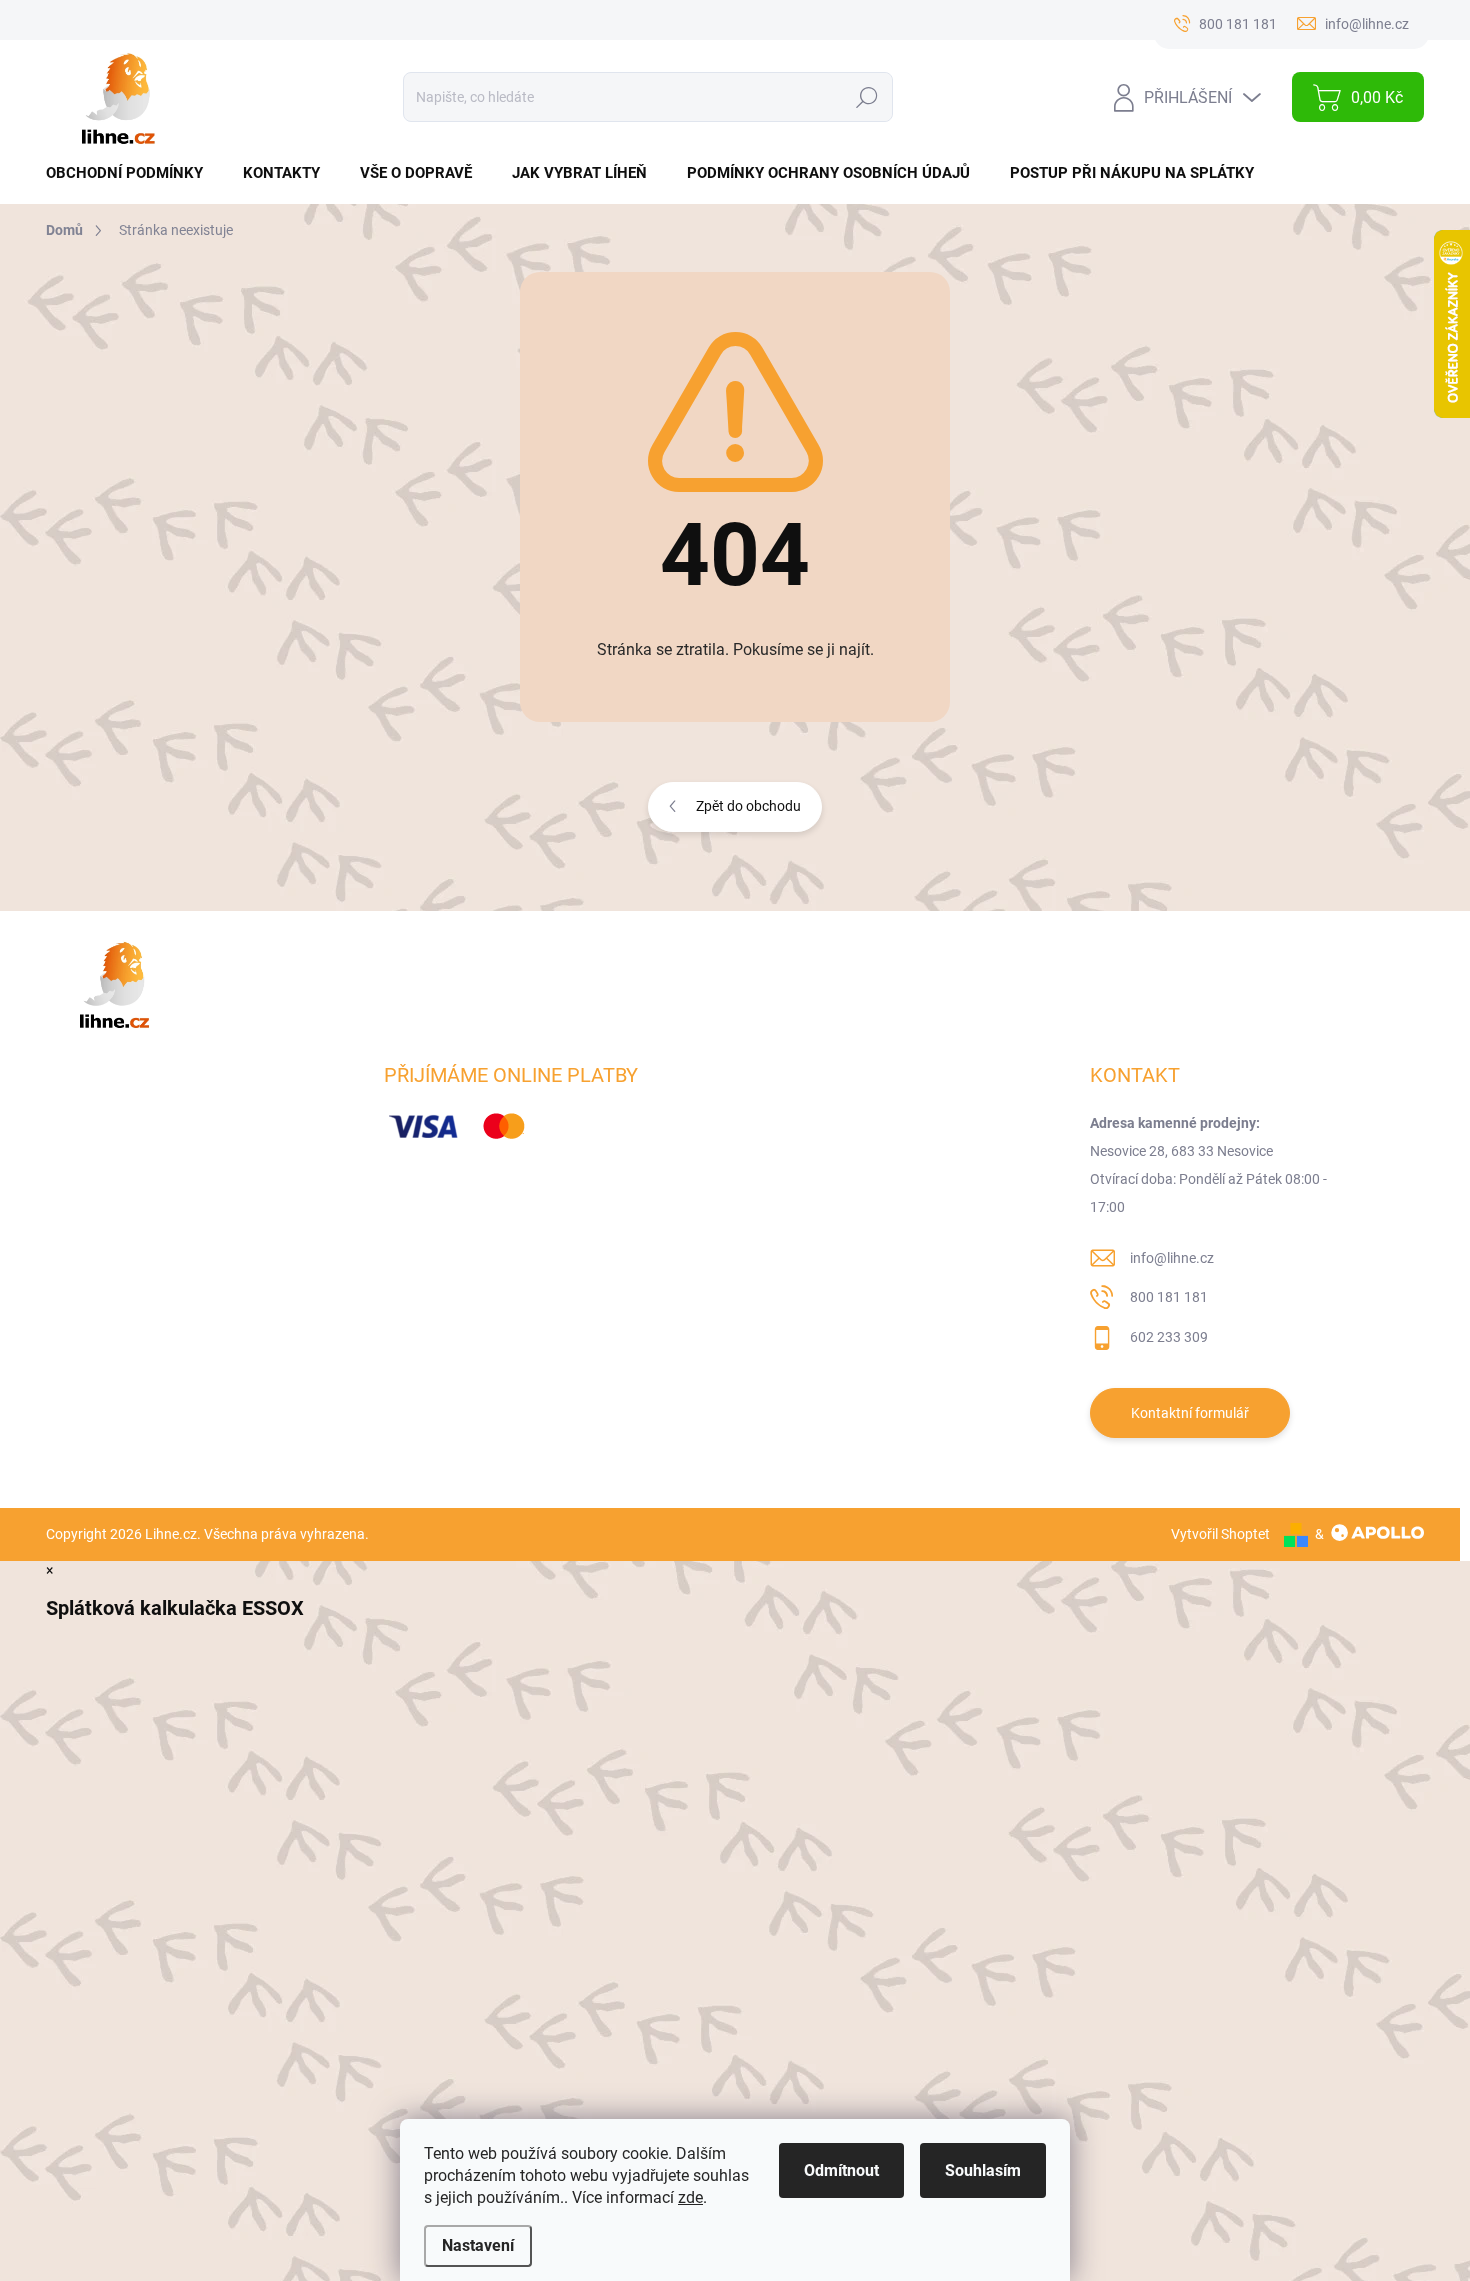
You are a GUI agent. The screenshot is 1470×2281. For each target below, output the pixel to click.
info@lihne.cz (1172, 1258)
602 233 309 (1169, 1337)
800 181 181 (1169, 1297)
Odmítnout (841, 2170)
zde (690, 2197)
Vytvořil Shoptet (1220, 1534)
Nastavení (478, 2245)
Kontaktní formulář (1190, 1413)
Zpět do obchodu (748, 806)
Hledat (866, 97)
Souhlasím (983, 2170)
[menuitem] (132, 173)
